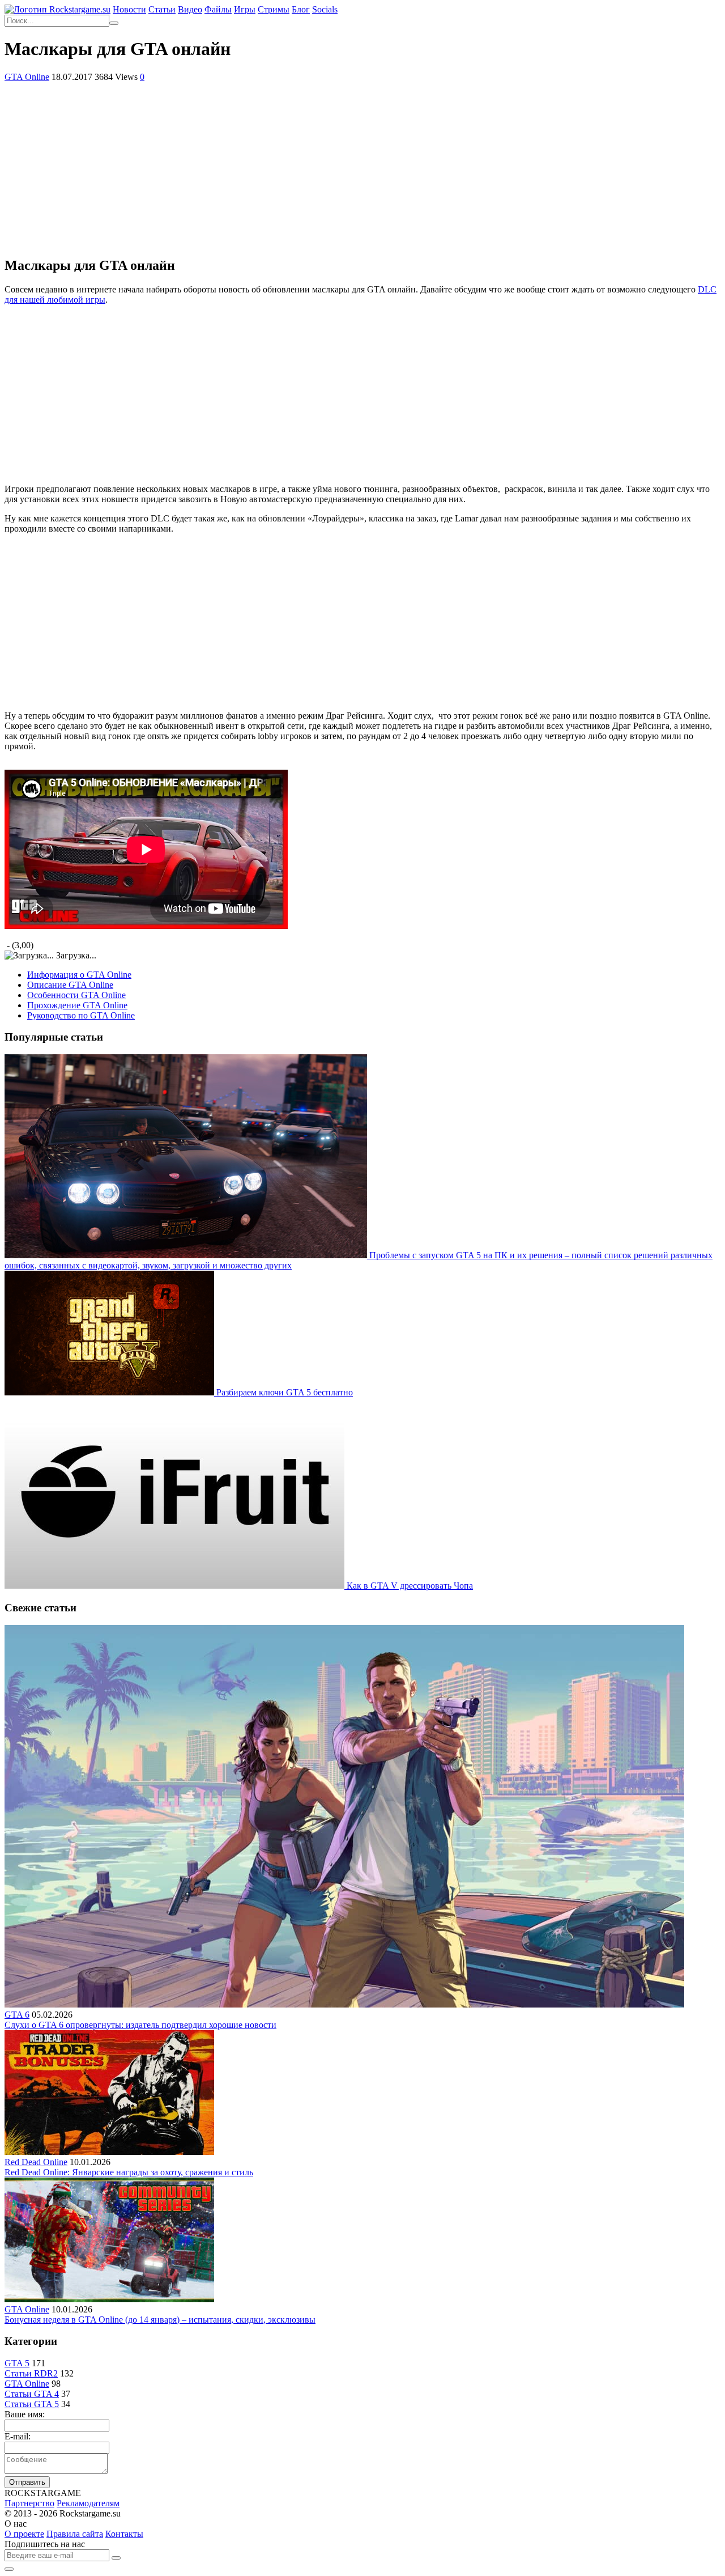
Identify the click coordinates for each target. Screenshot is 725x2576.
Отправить (27, 2482)
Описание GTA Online (70, 985)
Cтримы (274, 9)
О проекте (24, 2534)
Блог (301, 9)
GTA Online (27, 77)
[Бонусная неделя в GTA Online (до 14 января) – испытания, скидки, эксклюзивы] (109, 2299)
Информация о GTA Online (79, 975)
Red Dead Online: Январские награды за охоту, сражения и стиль (129, 2172)
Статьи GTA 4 (32, 2394)
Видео (190, 9)
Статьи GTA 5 (32, 2404)
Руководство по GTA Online (81, 1015)
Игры (245, 9)
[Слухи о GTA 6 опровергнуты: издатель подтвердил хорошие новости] (344, 2004)
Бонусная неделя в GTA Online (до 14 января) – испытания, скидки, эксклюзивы (160, 2320)
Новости (129, 9)
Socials (325, 9)
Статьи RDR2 (31, 2373)
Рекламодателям (88, 2503)
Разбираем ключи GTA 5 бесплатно (285, 1392)
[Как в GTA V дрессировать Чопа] (176, 1586)
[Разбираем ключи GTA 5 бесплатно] (110, 1392)
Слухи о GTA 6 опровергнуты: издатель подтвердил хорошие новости (140, 2025)
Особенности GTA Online (76, 995)
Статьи (162, 9)
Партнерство (29, 2503)
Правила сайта (75, 2534)
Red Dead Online (36, 2162)
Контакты (124, 2534)
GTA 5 (17, 2363)
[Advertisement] (362, 167)
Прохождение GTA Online (77, 1005)
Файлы (218, 9)
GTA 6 (17, 2015)
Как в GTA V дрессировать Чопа (410, 1586)
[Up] (9, 2569)
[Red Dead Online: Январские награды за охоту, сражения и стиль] (109, 2152)
